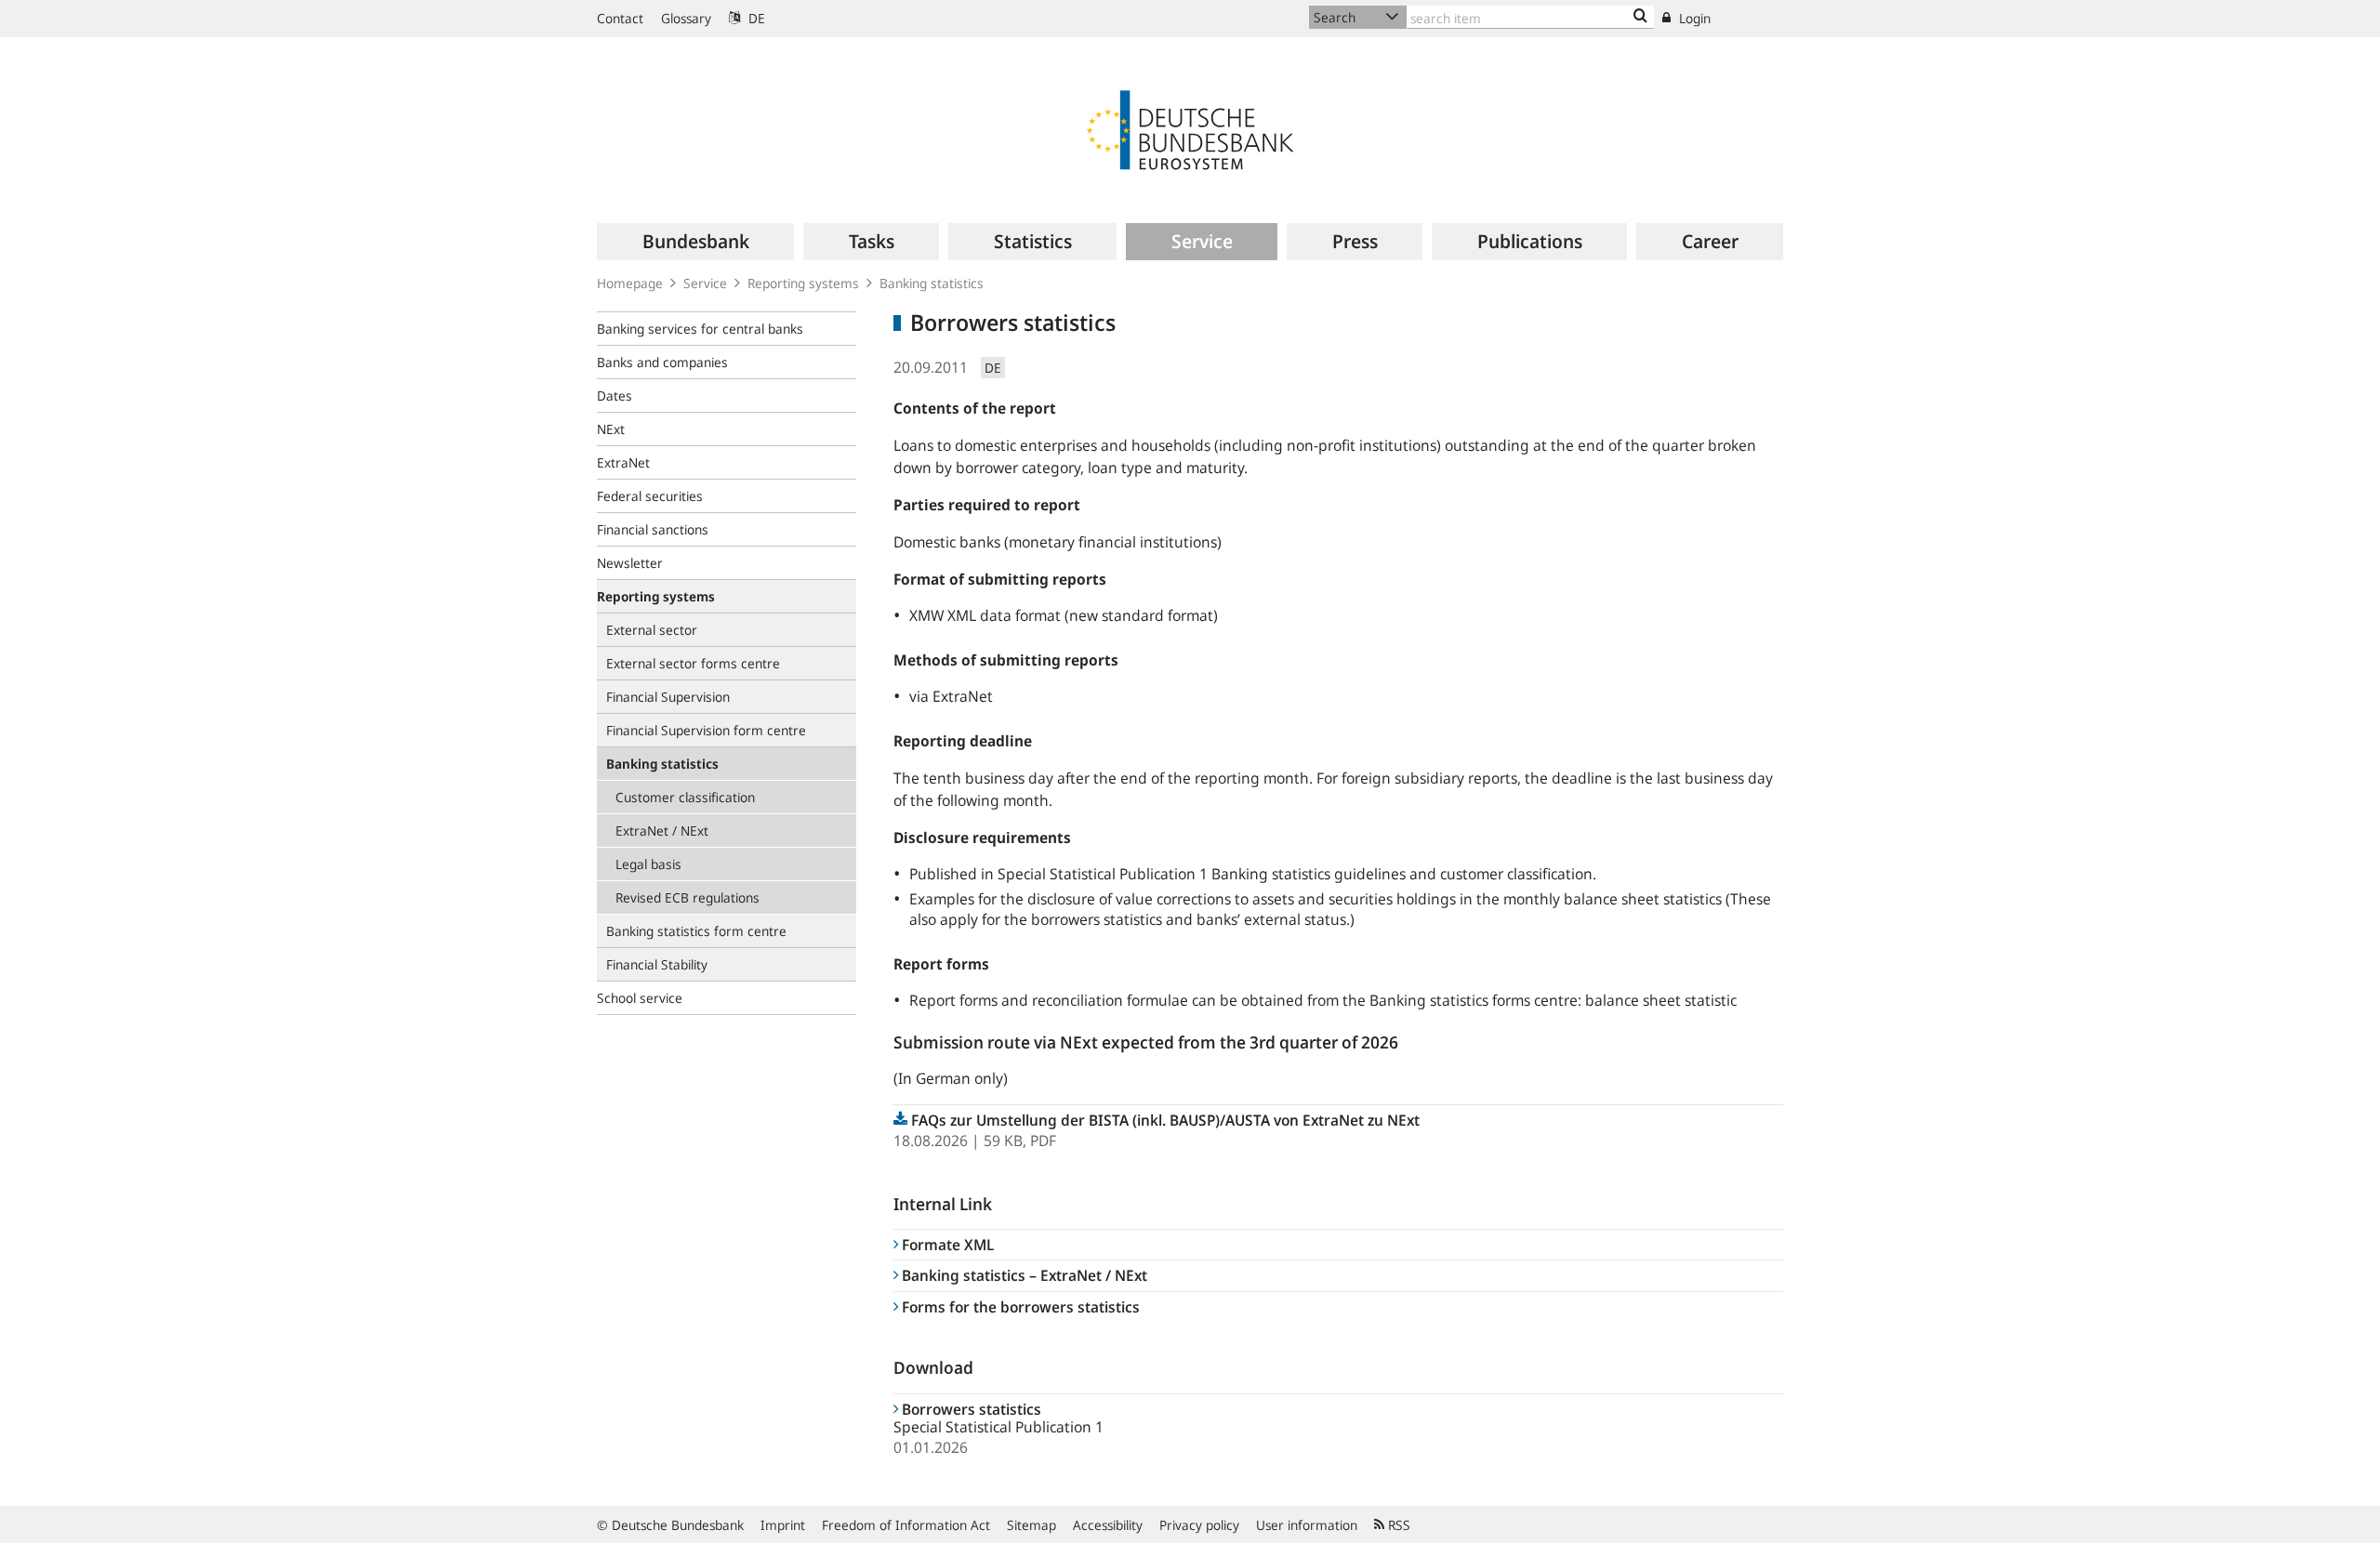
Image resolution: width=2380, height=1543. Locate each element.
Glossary (686, 18)
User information (1307, 1525)
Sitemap (1031, 1525)
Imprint (783, 1525)
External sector (652, 630)
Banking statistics (932, 283)
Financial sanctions (653, 529)
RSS (1397, 1525)
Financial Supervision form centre (706, 730)
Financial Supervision (668, 697)
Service (705, 283)
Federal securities (650, 496)
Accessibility (1108, 1525)
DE (755, 18)
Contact (620, 18)
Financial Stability (657, 964)
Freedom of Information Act (906, 1525)
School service (640, 998)
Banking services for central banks (700, 329)
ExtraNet (623, 462)
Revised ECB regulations (688, 897)
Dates (615, 396)
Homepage (630, 283)
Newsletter (630, 563)
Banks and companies (662, 362)
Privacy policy (1199, 1525)
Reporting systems (803, 283)
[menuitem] (695, 242)
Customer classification (685, 797)
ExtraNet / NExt (662, 831)
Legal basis (648, 864)
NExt (611, 429)
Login (1693, 18)
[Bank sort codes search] (1640, 17)
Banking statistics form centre (696, 931)
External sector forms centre (693, 663)
